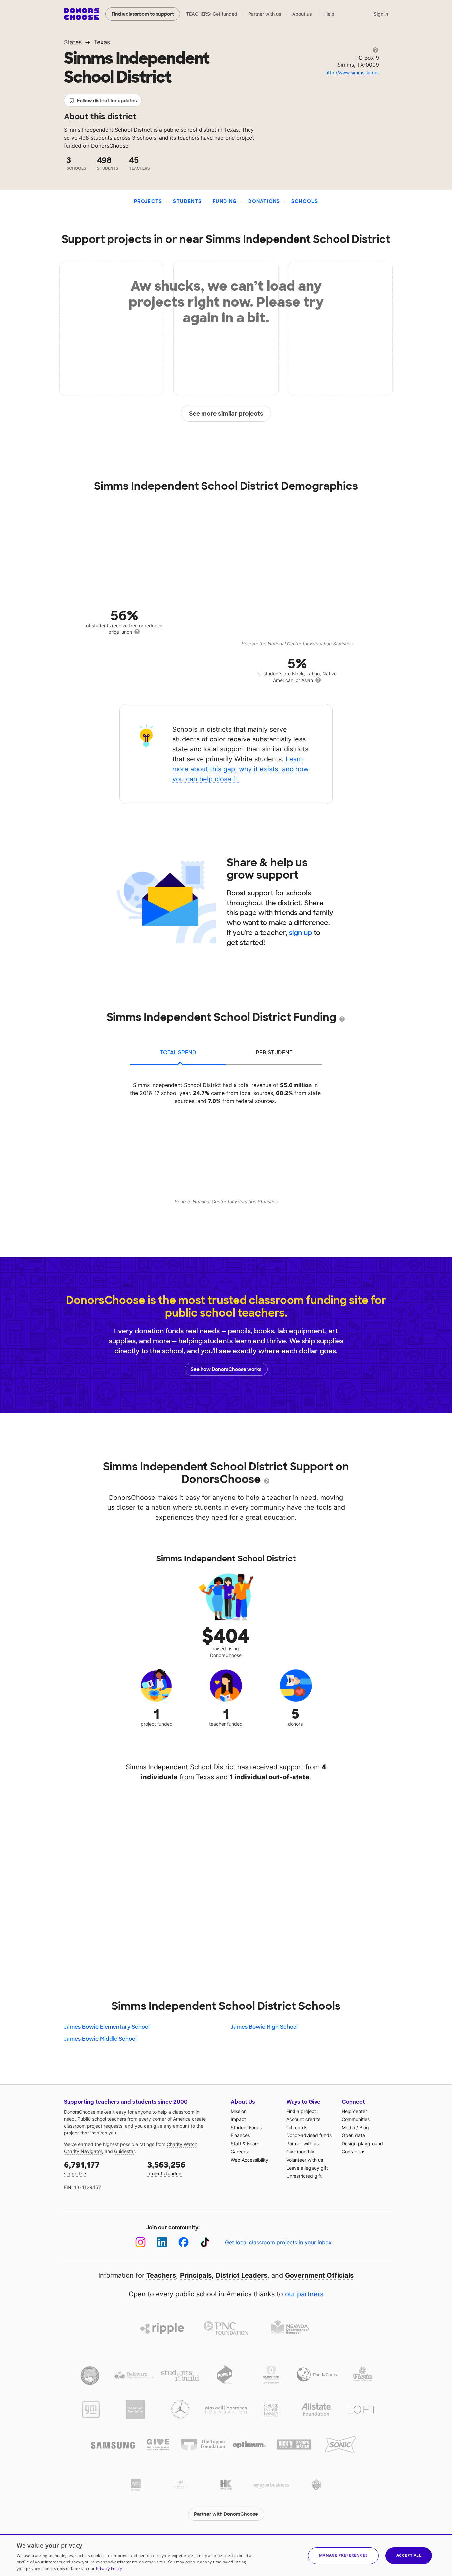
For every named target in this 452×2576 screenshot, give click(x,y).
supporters (82, 2168)
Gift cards (297, 2127)
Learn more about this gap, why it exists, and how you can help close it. (241, 769)
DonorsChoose (82, 14)
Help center (354, 2111)
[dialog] (226, 2555)
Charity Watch (182, 2144)
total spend (178, 1053)
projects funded (166, 2168)
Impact (238, 2119)
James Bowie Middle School (100, 2039)
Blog (364, 2127)
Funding (225, 201)
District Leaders (242, 2275)
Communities (356, 2119)
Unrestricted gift (304, 2176)
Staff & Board (245, 2144)
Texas (102, 42)
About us (302, 14)
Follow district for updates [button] (107, 101)
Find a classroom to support (143, 14)
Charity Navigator (83, 2151)
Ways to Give (303, 2102)
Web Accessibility (249, 2160)
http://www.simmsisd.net (352, 73)
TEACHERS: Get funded (212, 14)
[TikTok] (205, 2242)
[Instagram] (140, 2242)
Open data (353, 2135)
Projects (148, 201)
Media (348, 2127)
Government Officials (319, 2275)
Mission (239, 2111)
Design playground (362, 2144)
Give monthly (300, 2152)
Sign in (381, 14)
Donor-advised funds (309, 2135)
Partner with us (265, 14)
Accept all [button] (409, 2555)
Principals (196, 2275)
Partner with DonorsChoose (226, 2514)
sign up (300, 933)
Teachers (161, 2275)
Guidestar (124, 2151)
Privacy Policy (109, 2569)
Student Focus (246, 2127)
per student (274, 1053)
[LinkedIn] (162, 2242)
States (73, 42)
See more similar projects (226, 414)
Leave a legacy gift (307, 2168)
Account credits (303, 2119)
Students (187, 201)
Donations (264, 201)
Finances (240, 2135)
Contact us (354, 2152)
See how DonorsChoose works (226, 1369)
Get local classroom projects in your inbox (278, 2242)
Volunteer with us (305, 2160)
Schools (305, 201)
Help (329, 14)
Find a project (301, 2111)
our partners (304, 2294)
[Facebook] (183, 2242)
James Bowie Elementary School (107, 2027)
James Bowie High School (264, 2027)
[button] (343, 2556)
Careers (239, 2152)
